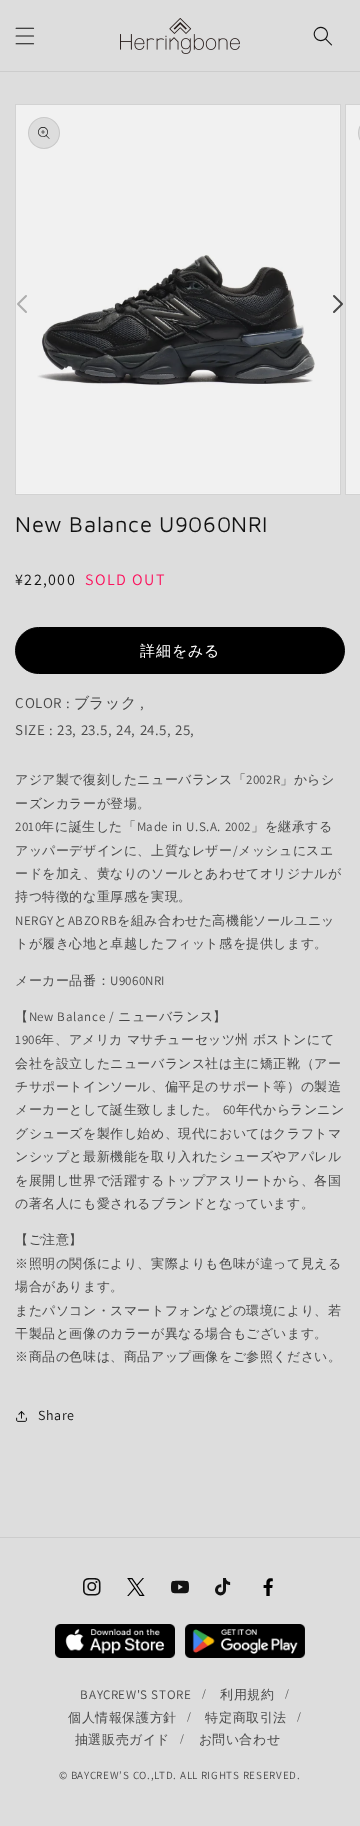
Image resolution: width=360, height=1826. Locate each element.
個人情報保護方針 (122, 1717)
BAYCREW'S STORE (135, 1694)
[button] (25, 36)
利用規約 (247, 1694)
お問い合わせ (240, 1739)
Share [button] (56, 1415)
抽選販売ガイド (122, 1739)
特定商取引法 (246, 1717)
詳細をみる (180, 650)
